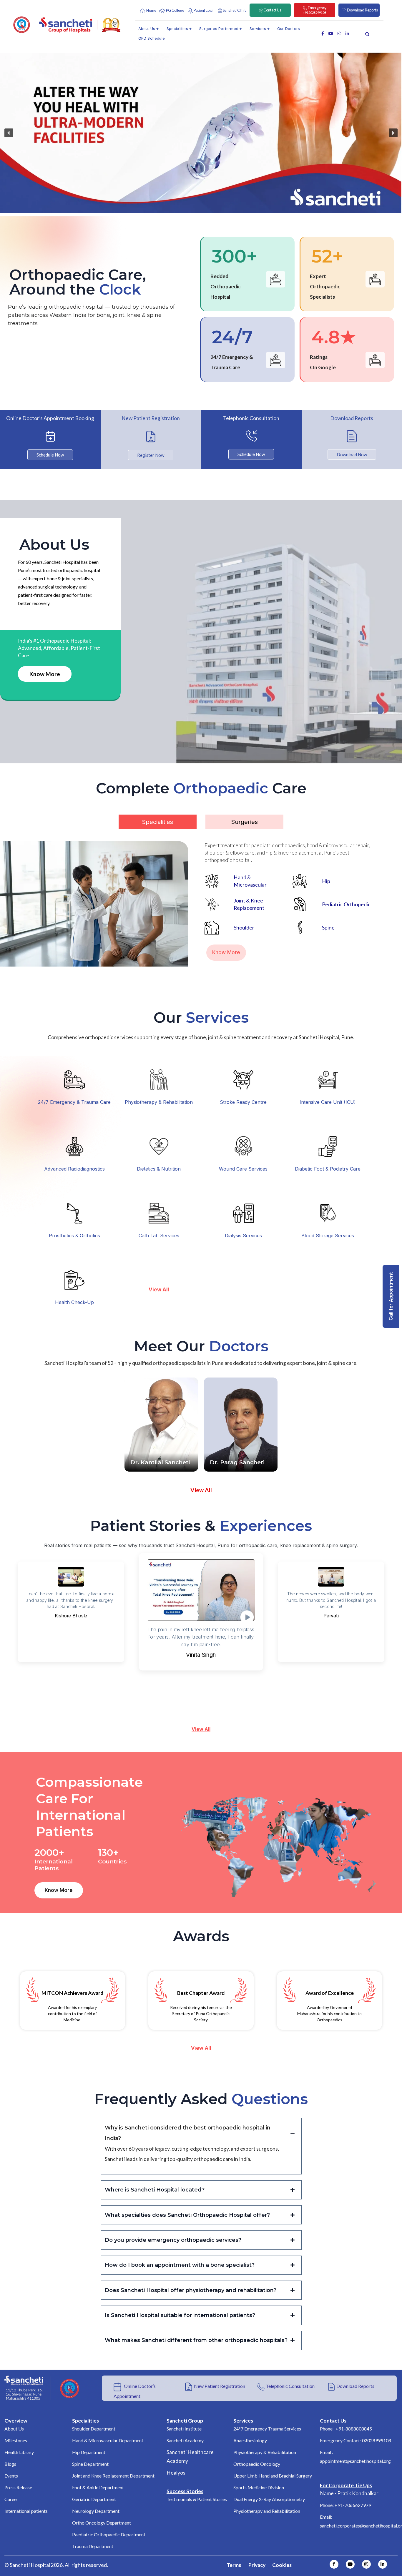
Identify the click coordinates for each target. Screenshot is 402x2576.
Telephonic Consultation (290, 2386)
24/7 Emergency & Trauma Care (74, 1102)
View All (201, 1729)
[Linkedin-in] (383, 2564)
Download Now (352, 454)
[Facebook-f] (334, 2564)
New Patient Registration (220, 2386)
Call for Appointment (391, 1296)
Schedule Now (50, 455)
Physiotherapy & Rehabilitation (159, 1102)
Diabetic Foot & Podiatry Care (328, 1169)
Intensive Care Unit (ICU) (328, 1102)
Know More (45, 674)
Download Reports (355, 2386)
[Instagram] (366, 2564)
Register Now (151, 455)
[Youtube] (350, 2564)
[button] (9, 133)
